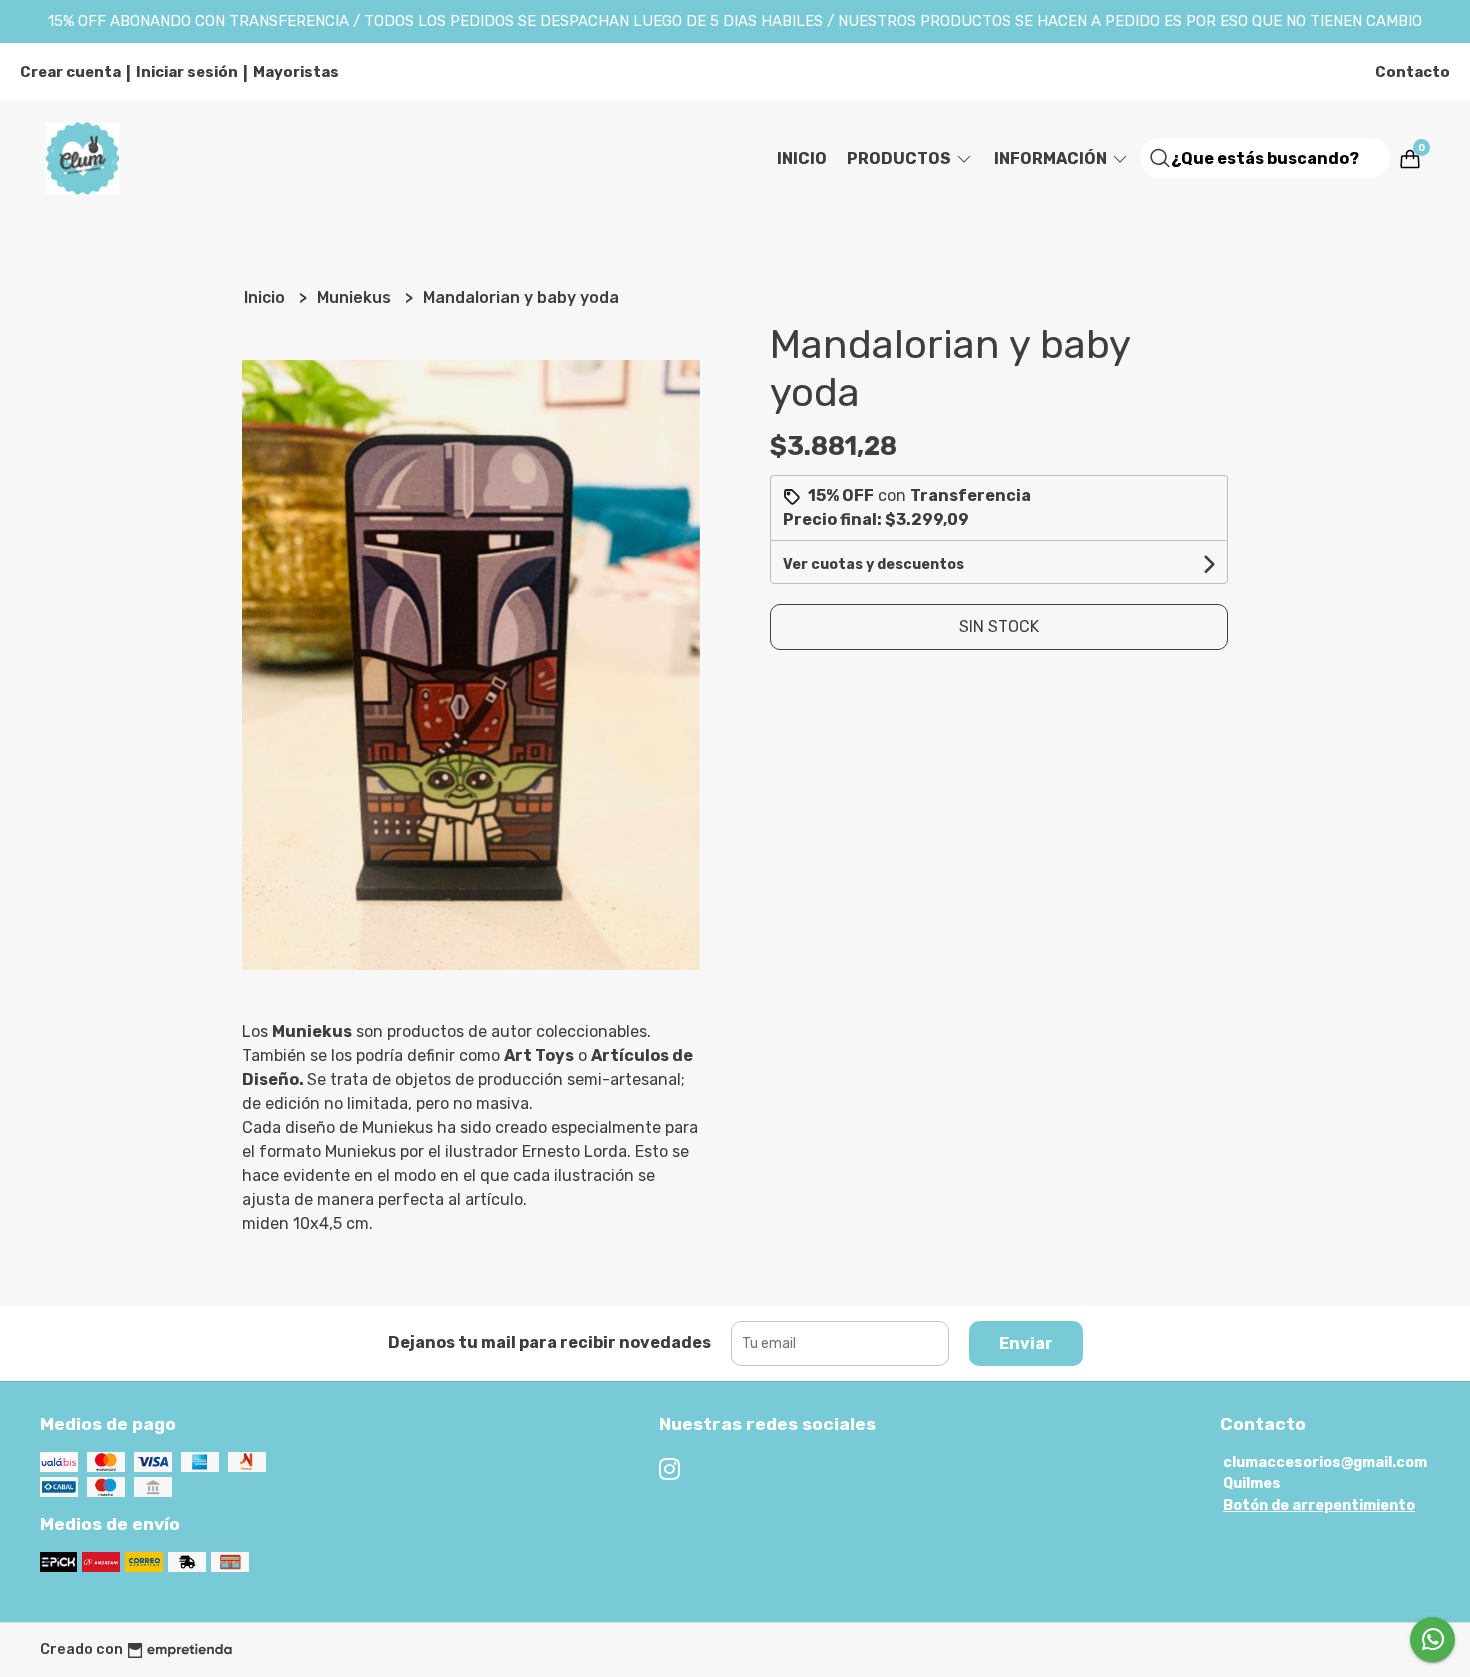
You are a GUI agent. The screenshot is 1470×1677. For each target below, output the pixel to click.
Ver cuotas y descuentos (873, 564)
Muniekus (356, 297)
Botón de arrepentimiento (1319, 1505)
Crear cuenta (70, 72)
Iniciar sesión (187, 72)
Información (1052, 158)
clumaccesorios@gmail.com (1325, 1462)
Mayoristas (296, 72)
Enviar (1026, 1343)
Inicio (802, 158)
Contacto (1412, 72)
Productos (900, 158)
